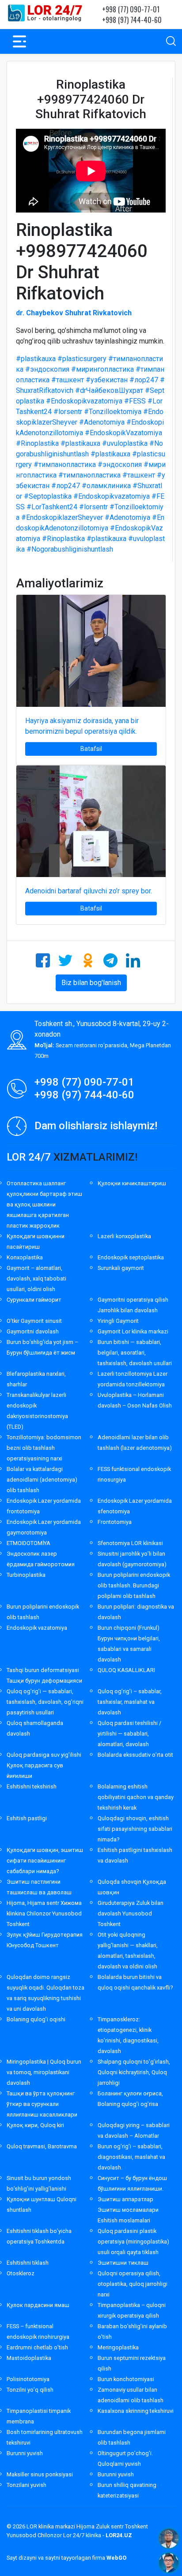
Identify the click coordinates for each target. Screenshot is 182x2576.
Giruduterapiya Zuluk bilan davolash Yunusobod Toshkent (131, 1913)
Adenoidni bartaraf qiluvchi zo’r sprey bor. (89, 891)
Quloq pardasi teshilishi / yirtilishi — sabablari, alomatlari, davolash (129, 1734)
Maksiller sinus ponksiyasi (40, 2474)
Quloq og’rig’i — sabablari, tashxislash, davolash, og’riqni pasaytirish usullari (45, 1702)
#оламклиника (106, 486)
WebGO (116, 2558)
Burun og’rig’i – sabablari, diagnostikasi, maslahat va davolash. (131, 2157)
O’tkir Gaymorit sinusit (34, 1321)
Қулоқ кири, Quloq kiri (35, 2125)
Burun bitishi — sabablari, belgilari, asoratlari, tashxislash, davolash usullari (135, 1353)
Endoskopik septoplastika (131, 1257)
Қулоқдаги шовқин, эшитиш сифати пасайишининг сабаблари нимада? (45, 1861)
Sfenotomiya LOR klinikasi (130, 1543)
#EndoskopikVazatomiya (123, 433)
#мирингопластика (102, 369)
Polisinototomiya (28, 2379)
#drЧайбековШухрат (109, 390)
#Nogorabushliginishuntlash (70, 549)
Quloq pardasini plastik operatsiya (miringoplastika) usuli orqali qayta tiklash (133, 2242)
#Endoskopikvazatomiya (84, 401)
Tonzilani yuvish (27, 2485)
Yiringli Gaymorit (118, 1321)
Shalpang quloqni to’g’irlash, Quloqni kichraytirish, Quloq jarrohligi (134, 2072)
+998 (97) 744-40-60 (132, 20)
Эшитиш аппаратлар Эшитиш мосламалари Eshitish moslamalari (128, 2210)
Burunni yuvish (25, 2453)
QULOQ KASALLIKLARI (126, 1670)
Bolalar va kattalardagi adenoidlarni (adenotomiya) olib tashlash (42, 1480)
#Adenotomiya (102, 422)
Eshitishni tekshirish (32, 1786)
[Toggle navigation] (19, 41)
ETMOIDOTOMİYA (28, 1543)
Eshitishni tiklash (28, 2263)
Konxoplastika (25, 1257)
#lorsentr (68, 412)
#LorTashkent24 (52, 507)
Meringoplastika (118, 2347)
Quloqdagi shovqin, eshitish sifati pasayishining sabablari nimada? (135, 1829)
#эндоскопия (47, 369)
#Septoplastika (48, 496)
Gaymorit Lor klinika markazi (133, 1331)
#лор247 (144, 380)
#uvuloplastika (125, 443)
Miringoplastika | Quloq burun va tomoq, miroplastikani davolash (44, 2072)
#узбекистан (107, 380)
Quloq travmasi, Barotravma (42, 2146)
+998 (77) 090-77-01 (131, 9)
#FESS (135, 401)
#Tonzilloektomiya (113, 412)
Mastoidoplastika (29, 2358)
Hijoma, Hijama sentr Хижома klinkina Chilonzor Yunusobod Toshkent (44, 1913)
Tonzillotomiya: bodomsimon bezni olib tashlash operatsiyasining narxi (44, 1448)
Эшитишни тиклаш (123, 2263)
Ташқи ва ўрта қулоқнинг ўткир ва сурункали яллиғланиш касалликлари (42, 2104)
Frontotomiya (115, 1522)
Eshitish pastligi (27, 1818)
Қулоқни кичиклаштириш (132, 1183)
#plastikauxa (36, 359)
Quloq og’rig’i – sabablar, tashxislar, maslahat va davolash (130, 1702)
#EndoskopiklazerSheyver (62, 517)
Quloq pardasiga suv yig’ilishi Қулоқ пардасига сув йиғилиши (44, 1765)
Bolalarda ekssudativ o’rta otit (135, 1755)
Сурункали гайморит (34, 1300)
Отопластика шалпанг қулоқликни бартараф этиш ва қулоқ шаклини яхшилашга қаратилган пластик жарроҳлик (44, 1204)
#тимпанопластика (65, 465)
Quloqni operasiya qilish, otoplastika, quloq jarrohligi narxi (133, 2284)
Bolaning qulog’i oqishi (36, 2019)
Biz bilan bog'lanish (91, 983)
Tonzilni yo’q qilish (30, 2390)
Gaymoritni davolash (33, 1331)
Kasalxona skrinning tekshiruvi (136, 2411)
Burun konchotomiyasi (126, 2379)
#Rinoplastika (37, 443)
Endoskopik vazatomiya (37, 1628)
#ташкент (68, 380)
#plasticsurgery (82, 359)
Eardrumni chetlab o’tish (37, 2347)
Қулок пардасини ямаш (38, 2305)
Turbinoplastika (26, 1575)
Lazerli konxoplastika (124, 1236)
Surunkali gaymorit (121, 1268)
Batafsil (91, 749)
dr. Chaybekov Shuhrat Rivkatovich (74, 313)
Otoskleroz (21, 2273)
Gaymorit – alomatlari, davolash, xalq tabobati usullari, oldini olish (36, 1279)
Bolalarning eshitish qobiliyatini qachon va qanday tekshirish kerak (136, 1797)
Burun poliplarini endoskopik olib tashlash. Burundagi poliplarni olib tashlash (134, 1585)
